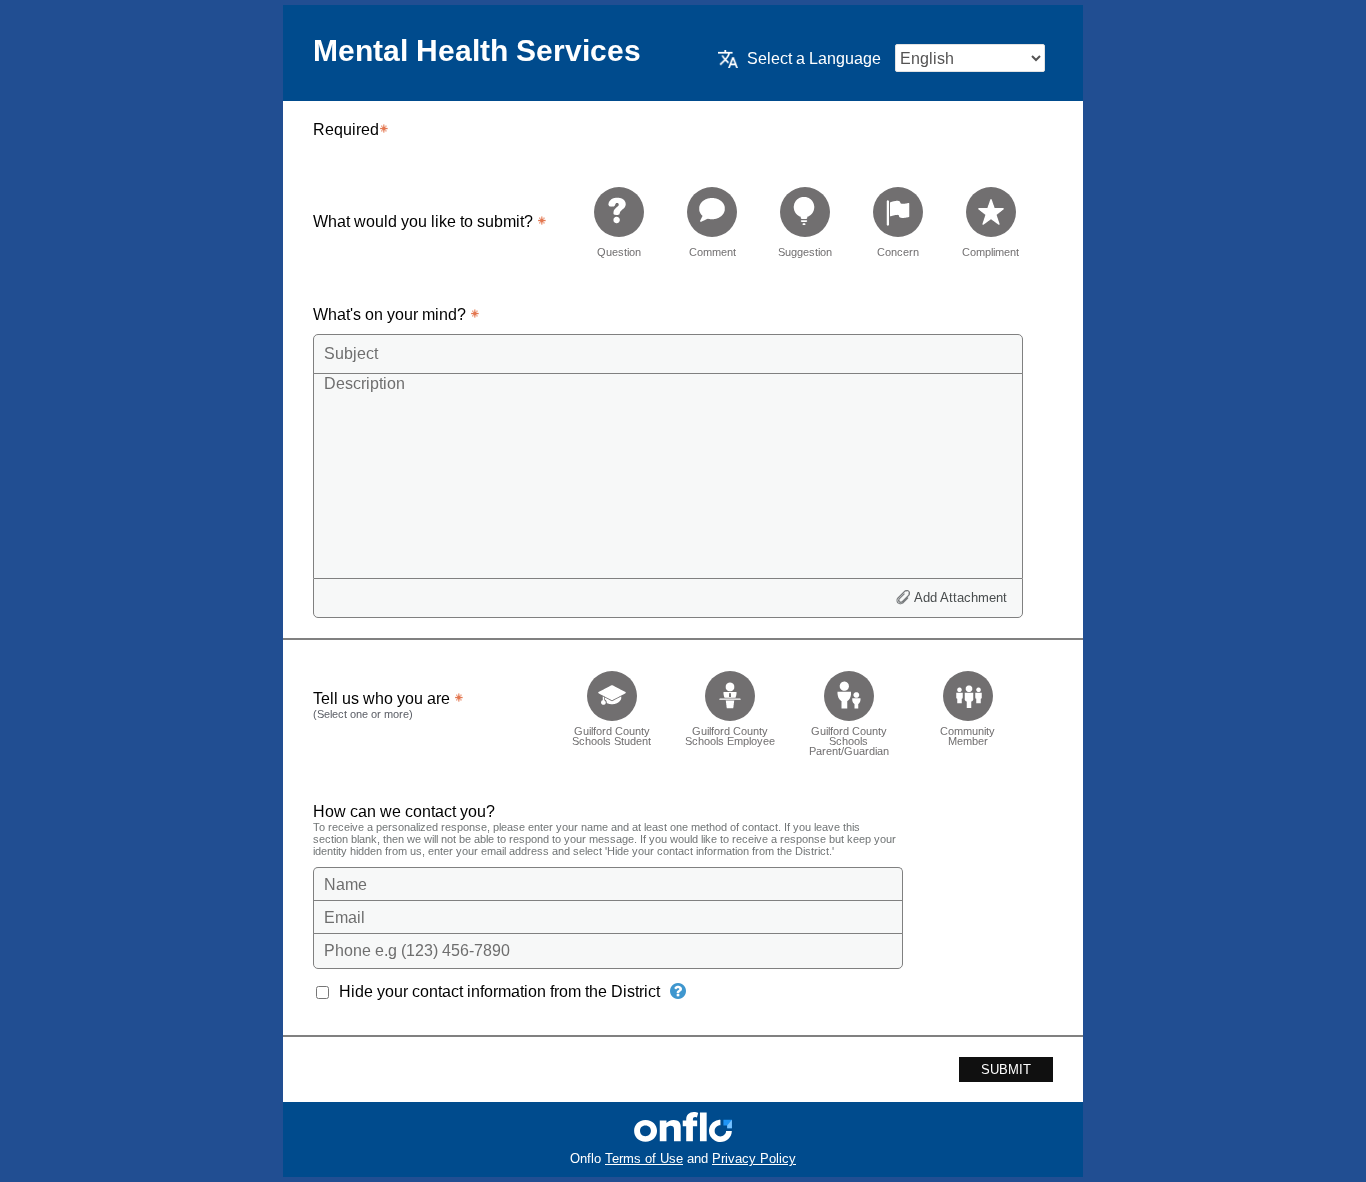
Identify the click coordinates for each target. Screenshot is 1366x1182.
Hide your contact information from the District (499, 991)
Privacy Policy (754, 1158)
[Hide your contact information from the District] (678, 991)
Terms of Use (644, 1158)
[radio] (619, 221)
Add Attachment (960, 597)
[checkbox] (611, 707)
